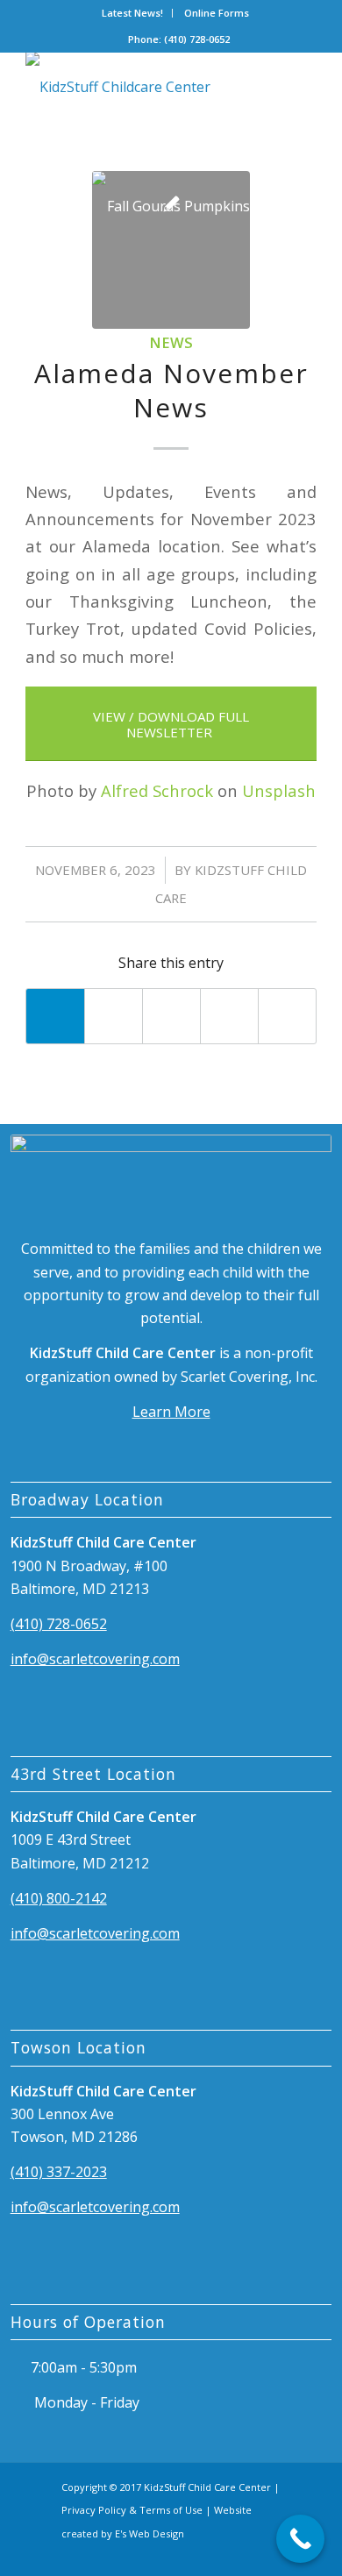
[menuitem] (133, 13)
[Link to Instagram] (268, 2554)
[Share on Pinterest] (171, 1016)
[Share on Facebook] (55, 1016)
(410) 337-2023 (59, 2172)
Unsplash (279, 790)
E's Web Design (150, 2533)
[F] (171, 250)
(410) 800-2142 (59, 1898)
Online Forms (217, 13)
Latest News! (132, 13)
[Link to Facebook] (238, 2554)
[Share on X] (114, 1016)
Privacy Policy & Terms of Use (132, 2510)
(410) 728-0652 (59, 1624)
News (171, 342)
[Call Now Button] (300, 2539)
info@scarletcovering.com (95, 1659)
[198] (142, 87)
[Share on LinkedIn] (229, 1016)
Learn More (171, 1412)
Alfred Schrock (157, 790)
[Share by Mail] (287, 1016)
